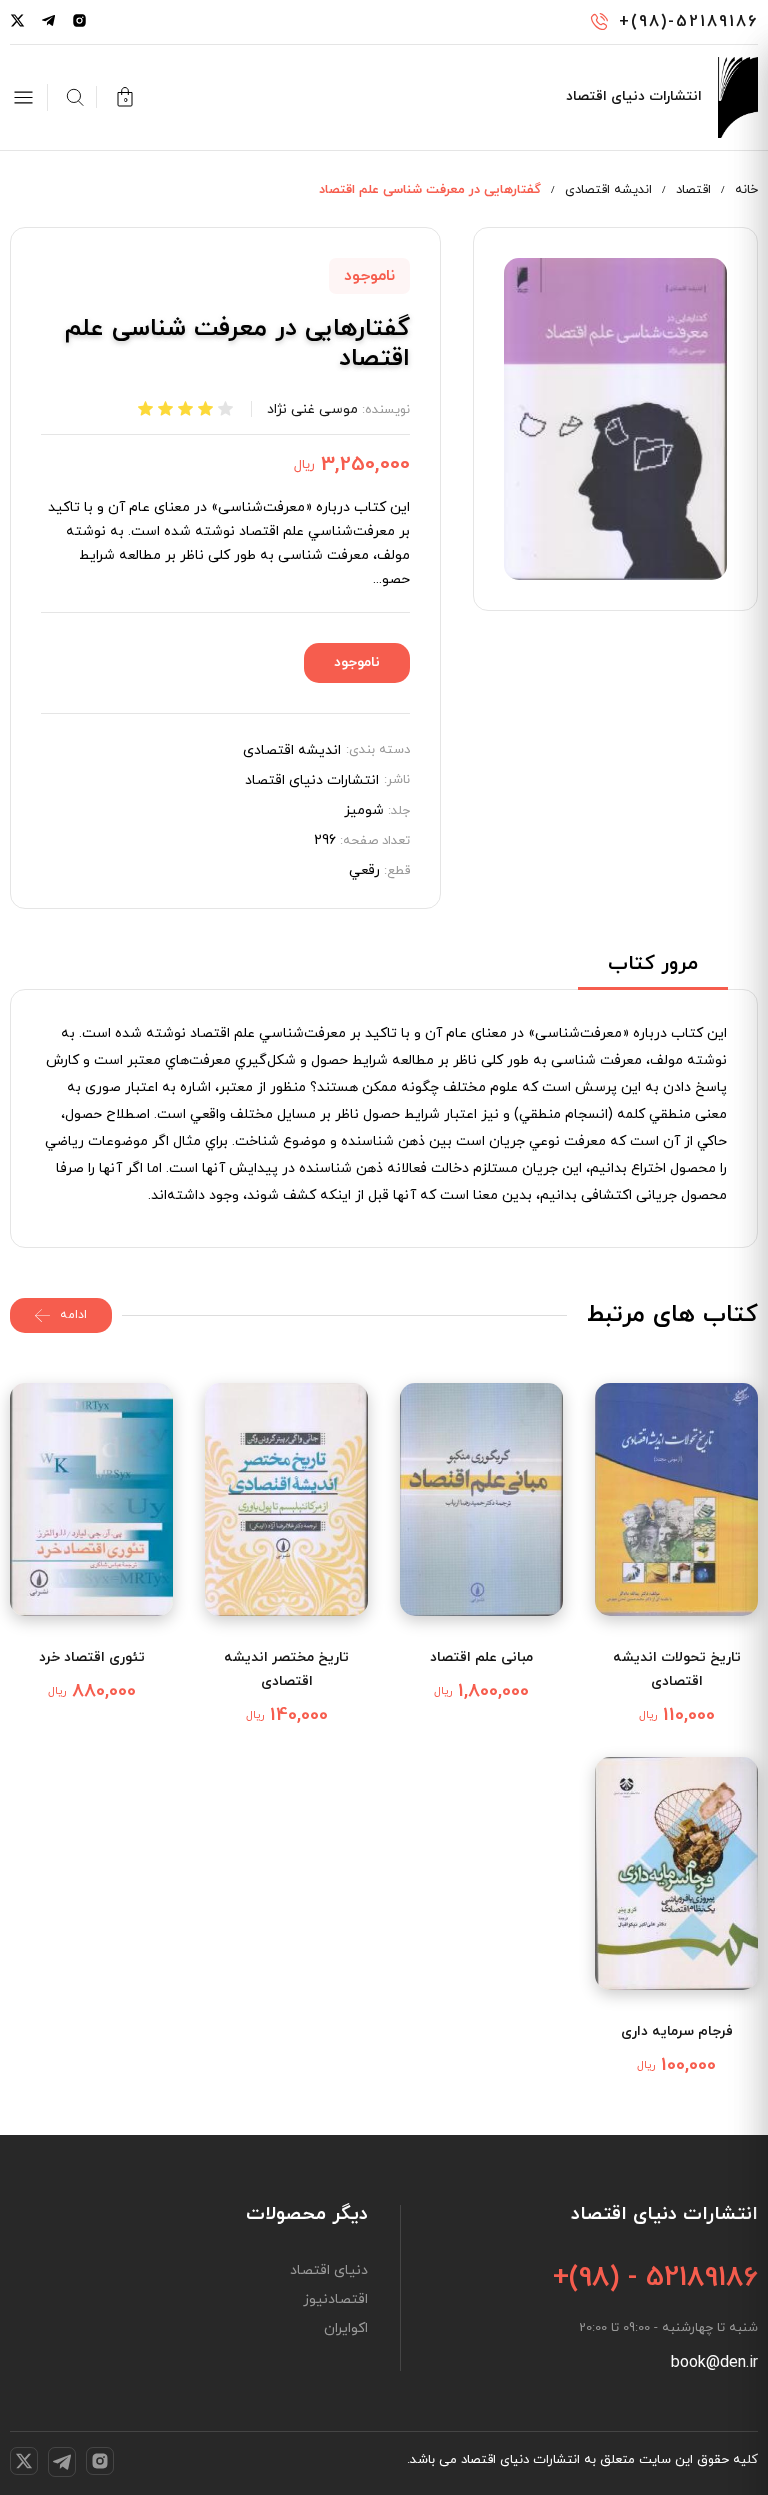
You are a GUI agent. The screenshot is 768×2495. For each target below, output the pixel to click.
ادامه (73, 1315)
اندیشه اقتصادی (608, 190)
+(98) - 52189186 (655, 2278)
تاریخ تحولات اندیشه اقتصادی (677, 1669)
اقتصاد (693, 190)
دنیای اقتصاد (329, 2271)
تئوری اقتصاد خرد (92, 1657)
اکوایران (346, 2329)
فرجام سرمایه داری (677, 2031)
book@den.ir (714, 2363)
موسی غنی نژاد (312, 409)
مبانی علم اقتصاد (481, 1657)
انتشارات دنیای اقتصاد (312, 781)
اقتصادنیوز (335, 2300)
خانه (746, 190)
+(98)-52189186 (688, 22)
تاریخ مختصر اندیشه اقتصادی (286, 1669)
